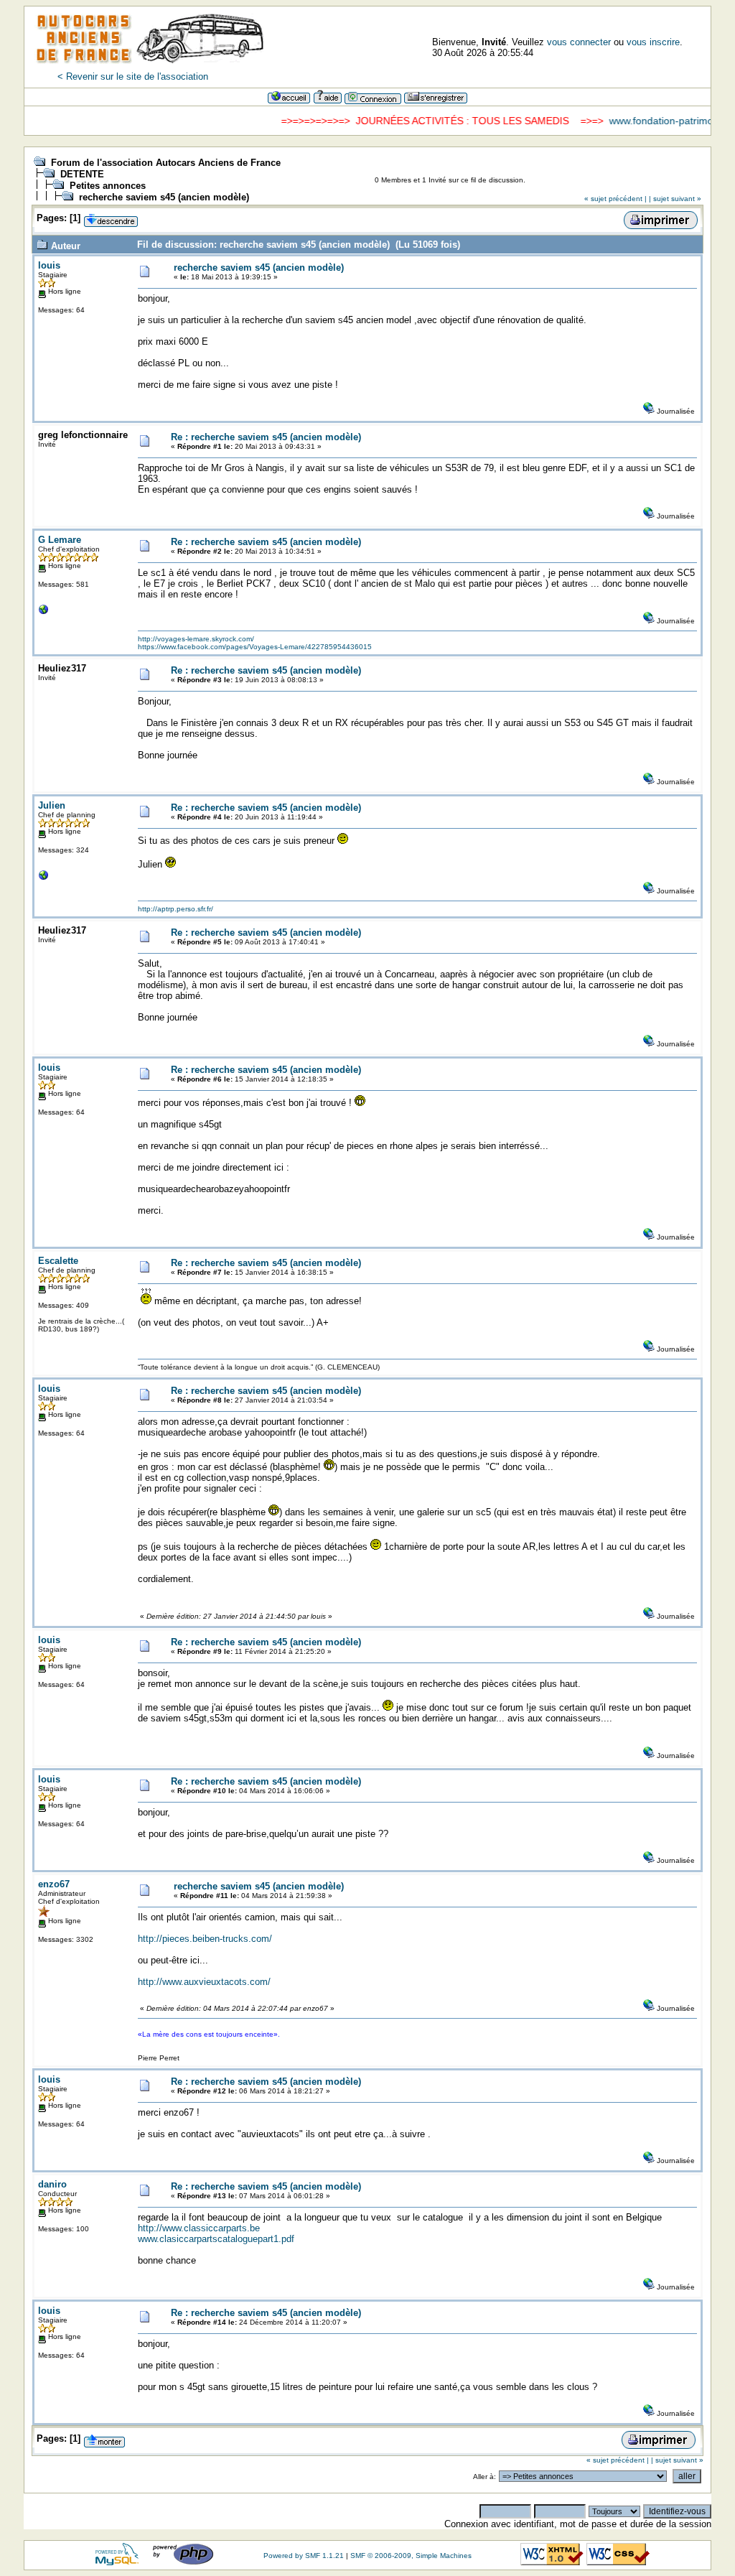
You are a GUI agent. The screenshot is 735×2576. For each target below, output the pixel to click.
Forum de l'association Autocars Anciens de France (166, 163)
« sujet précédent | (615, 199)
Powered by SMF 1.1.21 (304, 2556)
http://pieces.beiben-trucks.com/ (205, 1939)
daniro (52, 2184)
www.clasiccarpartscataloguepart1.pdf (216, 2239)
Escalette (58, 1261)
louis (49, 265)
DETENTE (82, 174)
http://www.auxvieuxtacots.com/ (204, 1982)
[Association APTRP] (44, 879)
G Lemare (60, 540)
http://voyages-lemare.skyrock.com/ (196, 639)
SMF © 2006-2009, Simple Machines (411, 2556)
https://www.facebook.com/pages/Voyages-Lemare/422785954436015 (255, 647)
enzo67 (54, 1884)
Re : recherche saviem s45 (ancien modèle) (266, 437)
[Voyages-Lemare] (44, 613)
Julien (52, 805)
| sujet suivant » (675, 199)
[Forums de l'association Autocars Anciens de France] (150, 68)
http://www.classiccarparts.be (199, 2228)
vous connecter (579, 42)
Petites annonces (108, 186)
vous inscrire (653, 42)
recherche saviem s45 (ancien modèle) (164, 197)
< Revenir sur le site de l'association (133, 76)
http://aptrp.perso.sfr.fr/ (175, 909)
